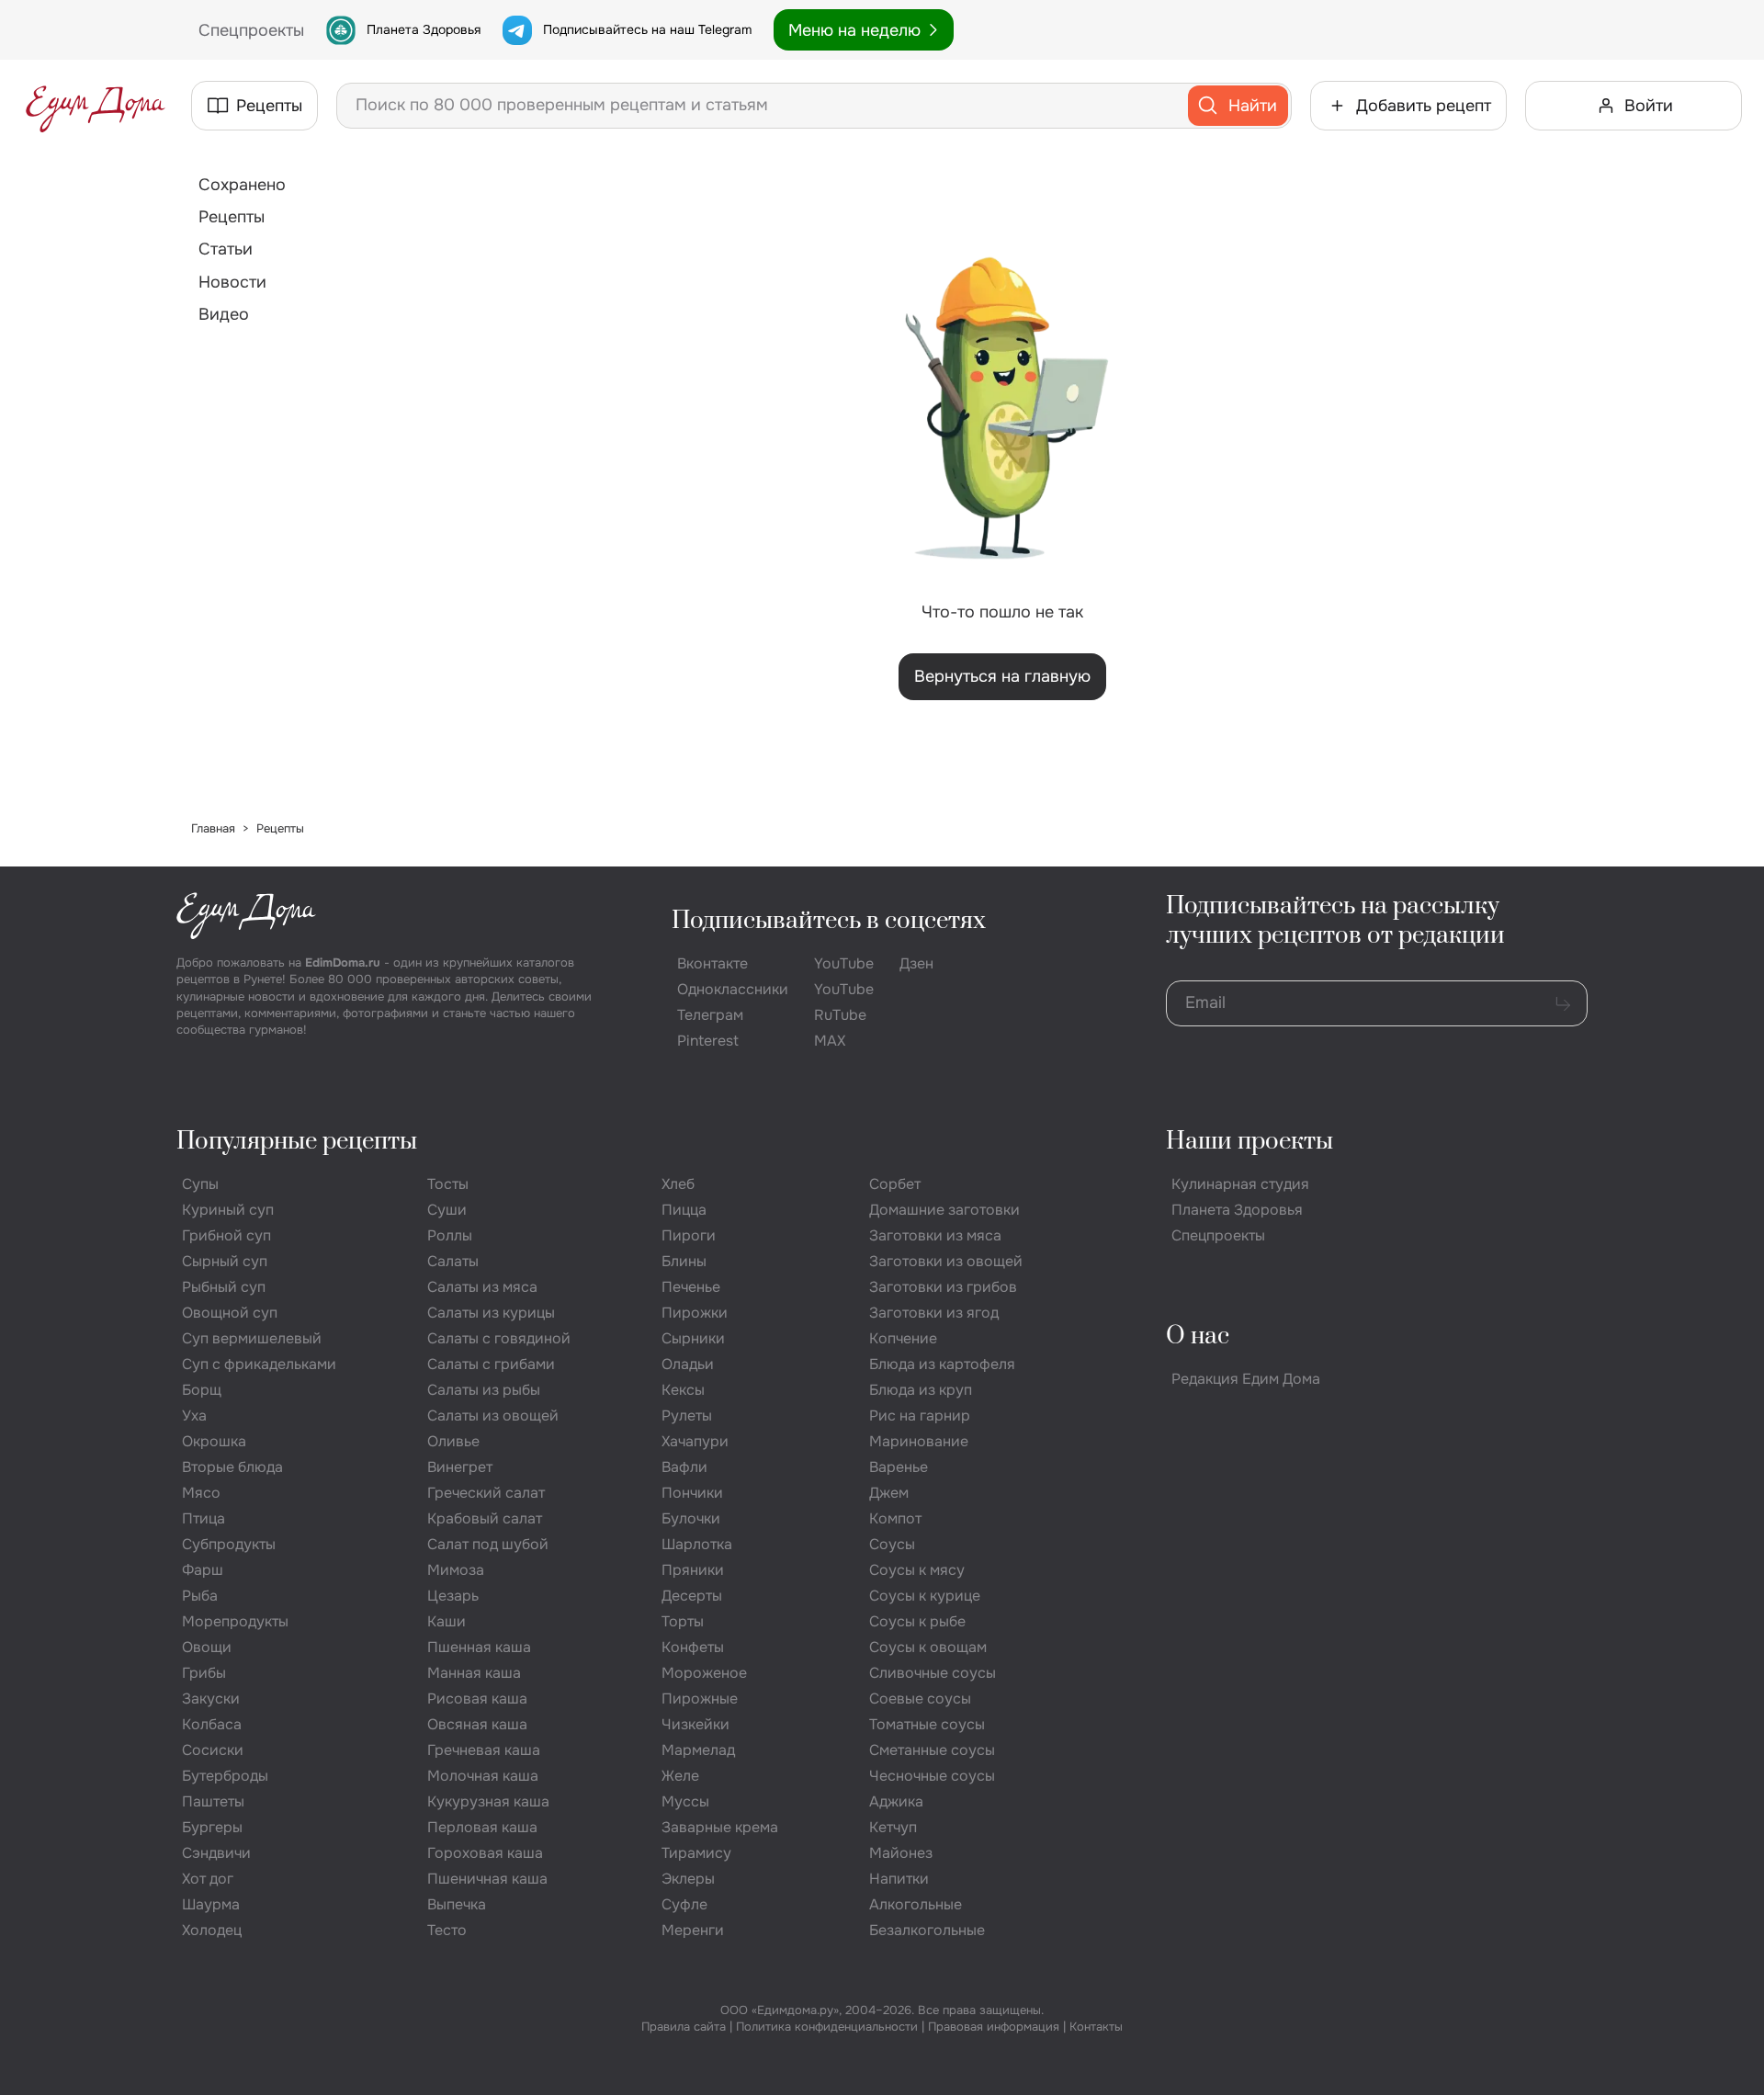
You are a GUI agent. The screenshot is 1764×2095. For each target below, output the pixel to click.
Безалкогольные (927, 1930)
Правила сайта (684, 2027)
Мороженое (704, 1673)
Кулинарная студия (1240, 1184)
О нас (1198, 1336)
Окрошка (214, 1441)
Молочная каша (483, 1776)
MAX (830, 1041)
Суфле (684, 1904)
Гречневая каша (484, 1750)
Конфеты (693, 1647)
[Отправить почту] (1563, 1003)
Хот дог (208, 1879)
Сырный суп (225, 1261)
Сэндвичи (216, 1853)
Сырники (693, 1338)
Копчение (903, 1338)
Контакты (1096, 2027)
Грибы (204, 1673)
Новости (232, 282)
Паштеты (213, 1801)
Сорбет (895, 1184)
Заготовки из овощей (946, 1261)
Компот (895, 1518)
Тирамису (696, 1853)
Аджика (896, 1801)
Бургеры (212, 1827)
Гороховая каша (485, 1853)
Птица (204, 1518)
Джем (889, 1493)
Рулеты (687, 1416)
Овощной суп (230, 1313)
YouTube (844, 963)
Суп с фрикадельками (259, 1364)
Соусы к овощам (928, 1647)
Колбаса (212, 1724)
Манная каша (474, 1673)
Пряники (693, 1570)
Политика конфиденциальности (827, 2027)
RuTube (840, 1015)
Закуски (211, 1699)
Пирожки (695, 1313)
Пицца (684, 1210)
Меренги (693, 1930)
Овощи (207, 1647)
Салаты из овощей (493, 1416)
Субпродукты (229, 1544)
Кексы (683, 1390)
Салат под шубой (488, 1544)
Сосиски (213, 1750)
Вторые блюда (232, 1467)
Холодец (212, 1930)
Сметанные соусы (932, 1750)
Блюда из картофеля (942, 1364)
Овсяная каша (477, 1724)
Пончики (692, 1493)
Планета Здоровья (424, 29)
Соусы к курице (925, 1596)
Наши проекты (1249, 1142)
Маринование (919, 1441)
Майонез (901, 1853)
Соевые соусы (920, 1699)
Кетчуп (893, 1827)
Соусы (892, 1544)
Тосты (448, 1184)
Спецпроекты (1218, 1235)
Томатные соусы (927, 1724)
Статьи (226, 249)
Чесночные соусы (932, 1776)
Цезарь (453, 1596)
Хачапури (695, 1441)
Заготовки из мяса (935, 1235)
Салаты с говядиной (499, 1338)
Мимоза (456, 1570)
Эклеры (688, 1879)
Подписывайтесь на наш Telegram (647, 29)
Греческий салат (486, 1493)
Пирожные (700, 1699)
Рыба (200, 1596)
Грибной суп (226, 1235)
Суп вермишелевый (252, 1338)
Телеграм (710, 1015)
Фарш (203, 1570)
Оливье (453, 1441)
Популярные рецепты (297, 1142)
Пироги (689, 1235)
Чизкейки (695, 1724)
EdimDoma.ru (343, 963)
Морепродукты (235, 1621)
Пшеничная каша (487, 1879)
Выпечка (457, 1904)
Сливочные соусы (933, 1673)
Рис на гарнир (920, 1416)
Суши (447, 1210)
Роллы (450, 1235)
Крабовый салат (485, 1518)
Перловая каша (482, 1827)
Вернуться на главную (1002, 676)
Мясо (201, 1493)
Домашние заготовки (944, 1210)
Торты (683, 1621)
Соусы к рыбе (917, 1621)
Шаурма (211, 1904)
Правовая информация (994, 2027)
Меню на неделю (854, 30)
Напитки (899, 1879)
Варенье (899, 1467)
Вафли (684, 1467)
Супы (200, 1184)
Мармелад (698, 1750)
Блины (684, 1261)
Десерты (692, 1596)
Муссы (685, 1801)
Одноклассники (733, 989)
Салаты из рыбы (484, 1390)
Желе (680, 1776)
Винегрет (460, 1467)
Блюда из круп (921, 1390)
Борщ (202, 1390)
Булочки (691, 1518)
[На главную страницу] (96, 106)
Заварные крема (720, 1827)
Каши (447, 1621)
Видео (224, 314)
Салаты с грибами (491, 1364)
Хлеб (678, 1184)
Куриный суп (228, 1210)
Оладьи (688, 1364)
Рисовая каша (477, 1699)
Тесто (447, 1930)
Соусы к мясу (917, 1570)
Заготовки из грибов (943, 1287)
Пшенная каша (479, 1647)
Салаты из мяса (482, 1287)
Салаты (453, 1261)
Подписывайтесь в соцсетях (829, 921)
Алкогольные (916, 1904)
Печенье (691, 1287)
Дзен (916, 963)
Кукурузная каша (488, 1801)
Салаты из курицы (491, 1313)
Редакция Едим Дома (1246, 1379)
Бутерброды (225, 1776)
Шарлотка (697, 1544)
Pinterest (708, 1041)
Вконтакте (712, 963)
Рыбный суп (224, 1287)
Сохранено (242, 185)
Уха (194, 1416)
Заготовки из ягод (934, 1313)
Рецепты (232, 217)
